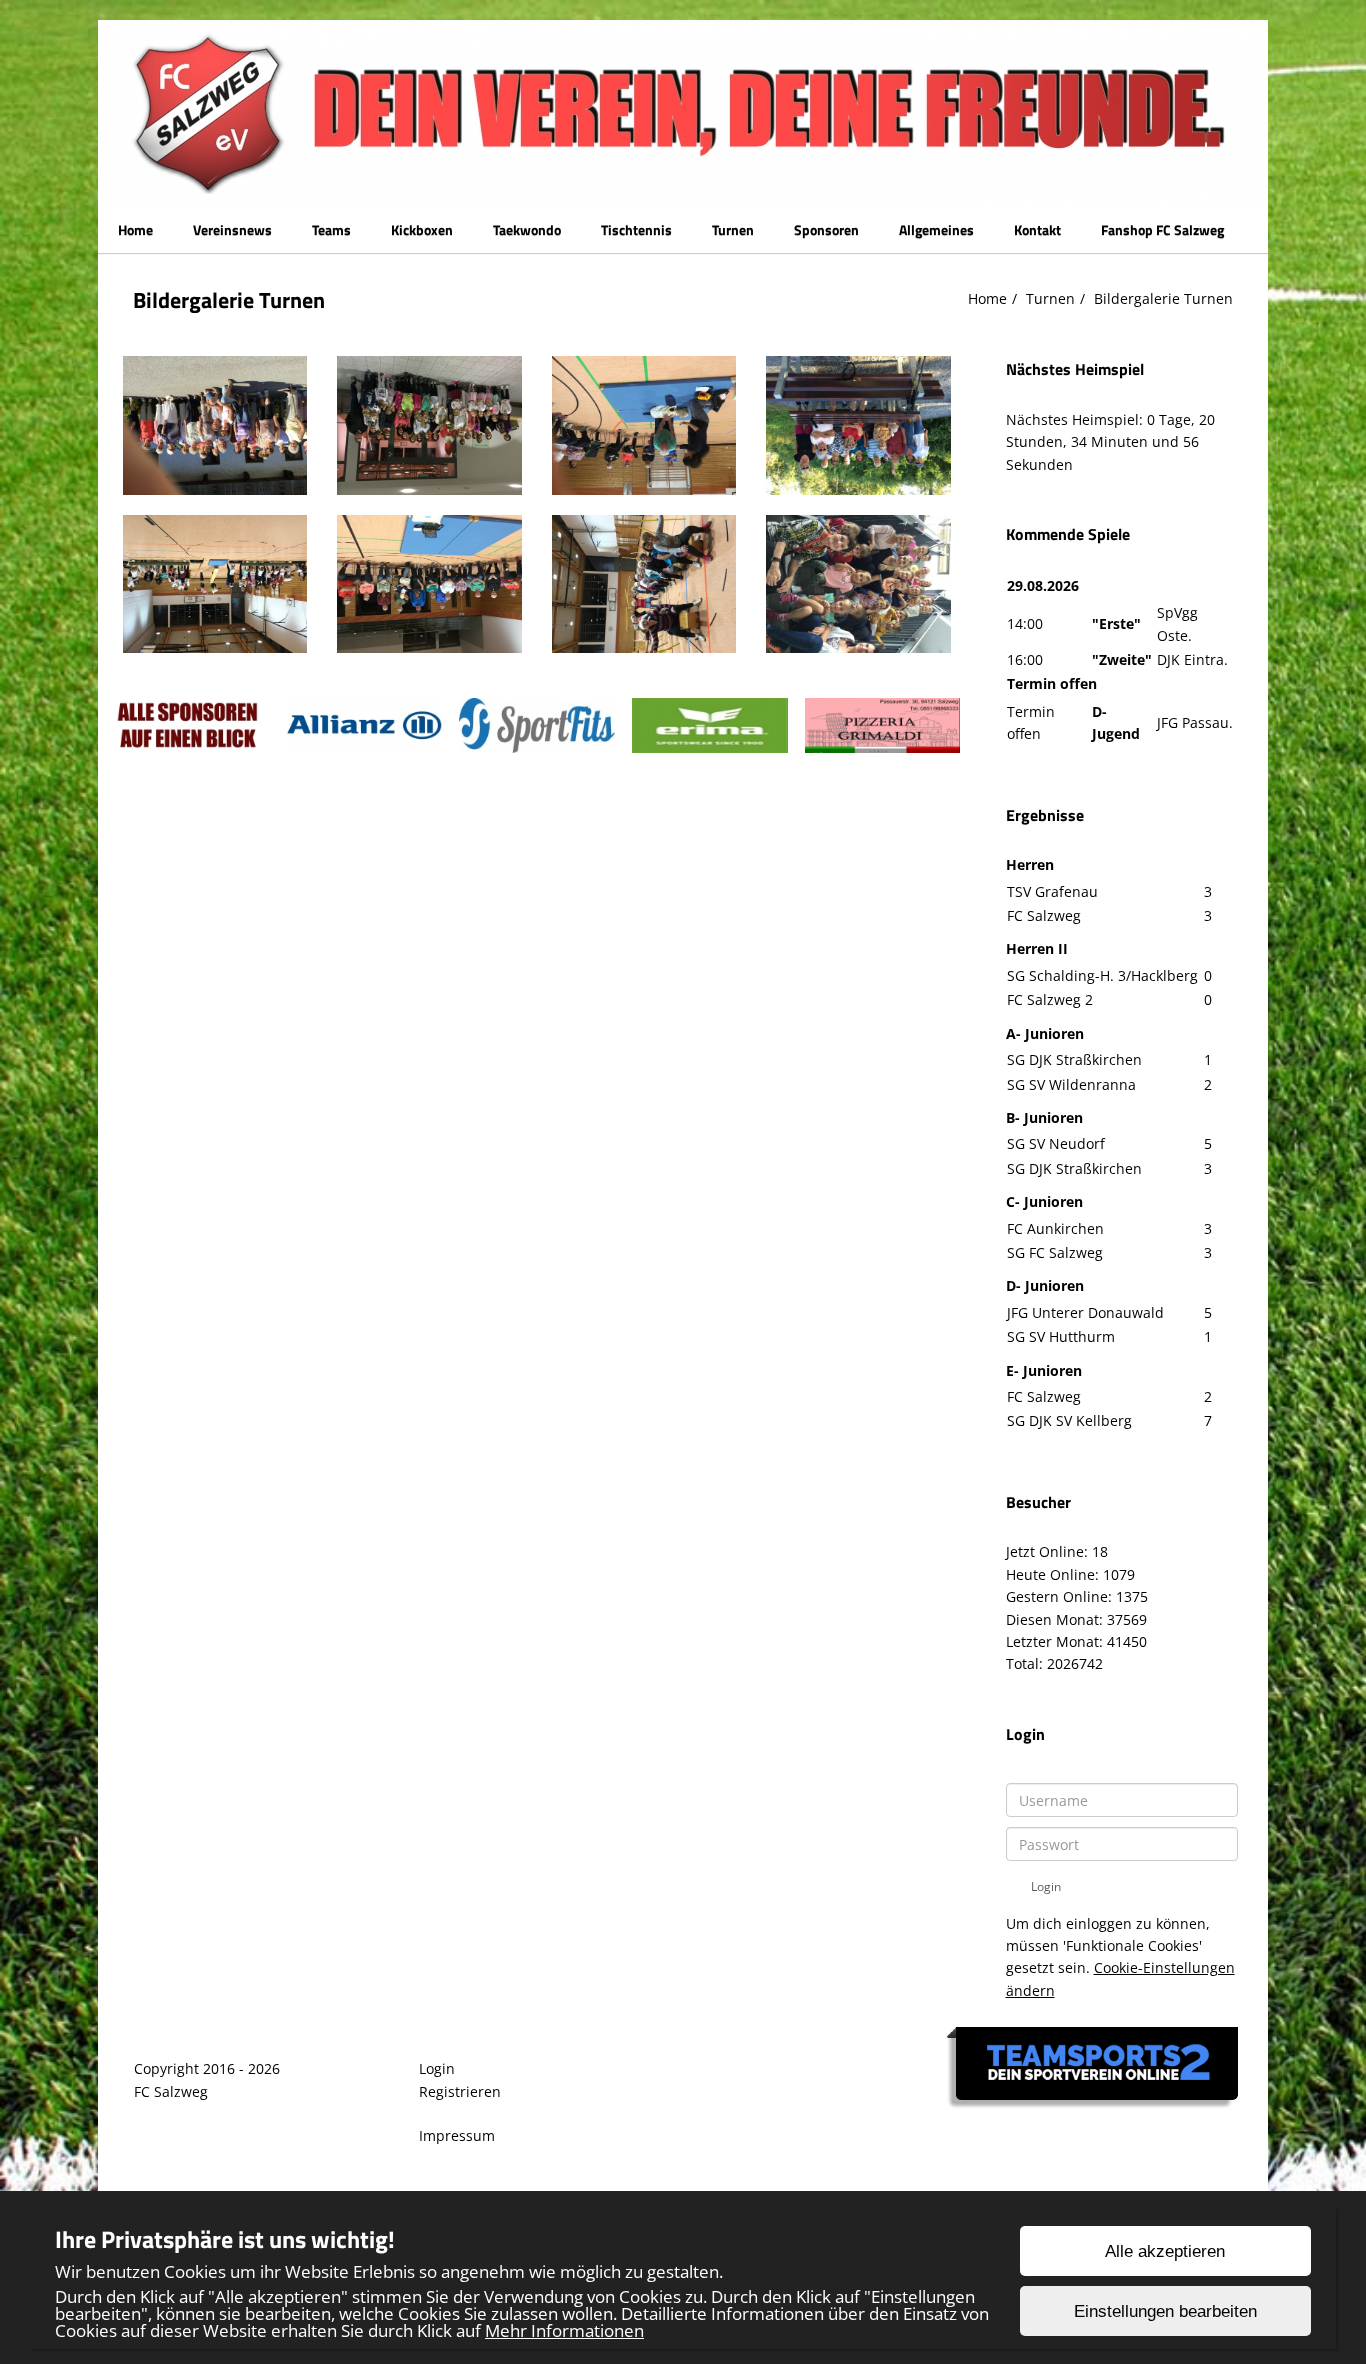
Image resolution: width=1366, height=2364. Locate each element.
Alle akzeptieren (1165, 2251)
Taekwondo (527, 229)
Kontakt (1037, 229)
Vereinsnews (232, 229)
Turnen (733, 229)
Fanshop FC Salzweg (1162, 229)
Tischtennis (636, 229)
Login (437, 2068)
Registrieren (460, 2091)
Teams (331, 229)
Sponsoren (826, 229)
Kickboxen (422, 229)
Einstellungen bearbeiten (1165, 2311)
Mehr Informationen (564, 2330)
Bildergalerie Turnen (1163, 298)
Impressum (457, 2135)
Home (135, 229)
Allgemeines (936, 229)
